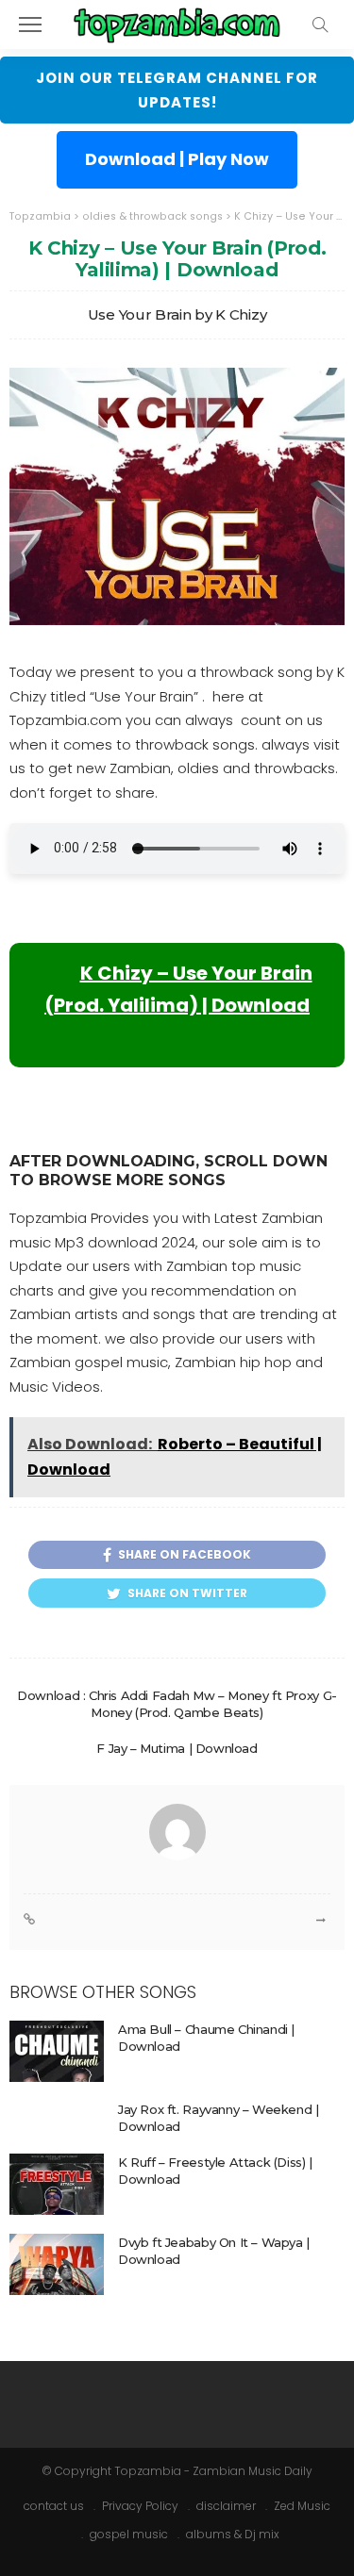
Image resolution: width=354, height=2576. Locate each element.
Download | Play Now (177, 159)
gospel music (129, 2534)
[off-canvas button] (30, 25)
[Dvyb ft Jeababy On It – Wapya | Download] (57, 2264)
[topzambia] (177, 22)
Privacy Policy (140, 2506)
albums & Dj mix (233, 2534)
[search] (320, 25)
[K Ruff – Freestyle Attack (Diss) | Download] (57, 2184)
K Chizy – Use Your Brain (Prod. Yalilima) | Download (178, 989)
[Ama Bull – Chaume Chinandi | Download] (57, 2051)
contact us (54, 2506)
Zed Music (302, 2506)
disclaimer (226, 2506)
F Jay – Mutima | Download (177, 1748)
